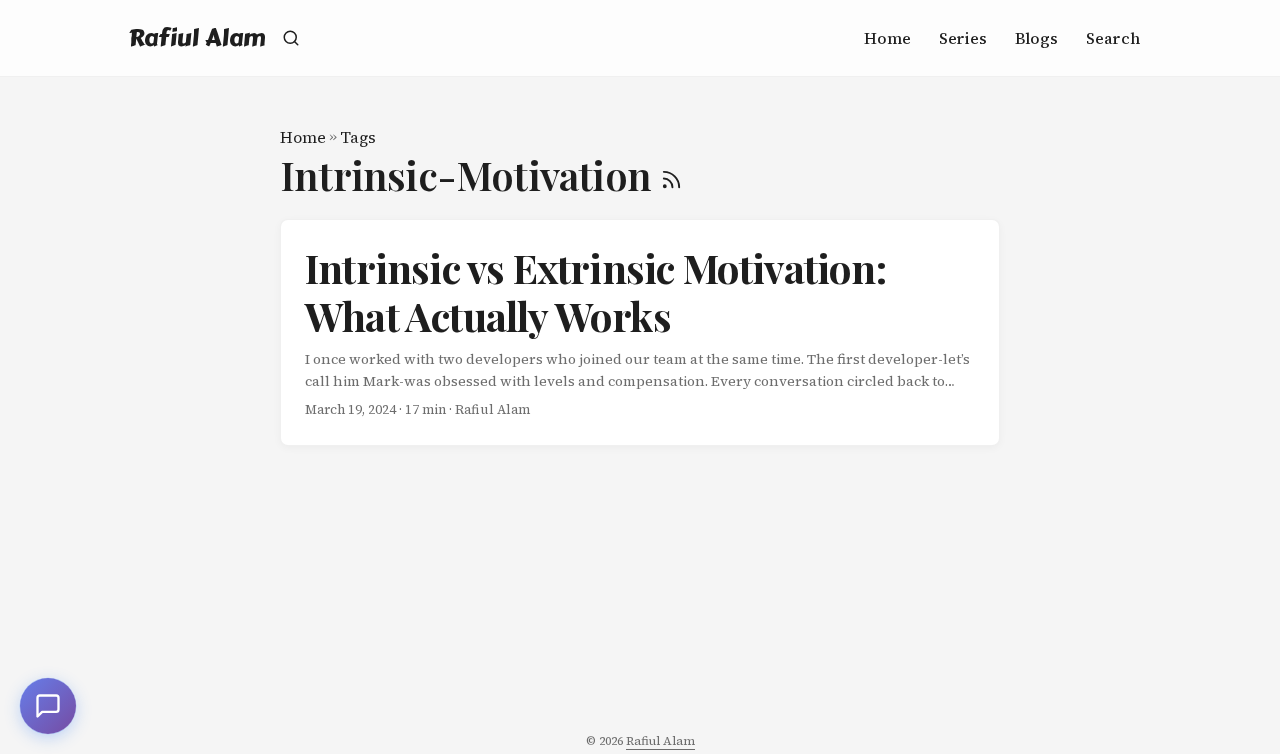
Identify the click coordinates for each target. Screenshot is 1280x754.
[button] (48, 706)
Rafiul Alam (197, 37)
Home (303, 137)
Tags (358, 137)
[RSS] (671, 174)
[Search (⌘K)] (291, 38)
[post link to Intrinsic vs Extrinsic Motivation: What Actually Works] (640, 333)
